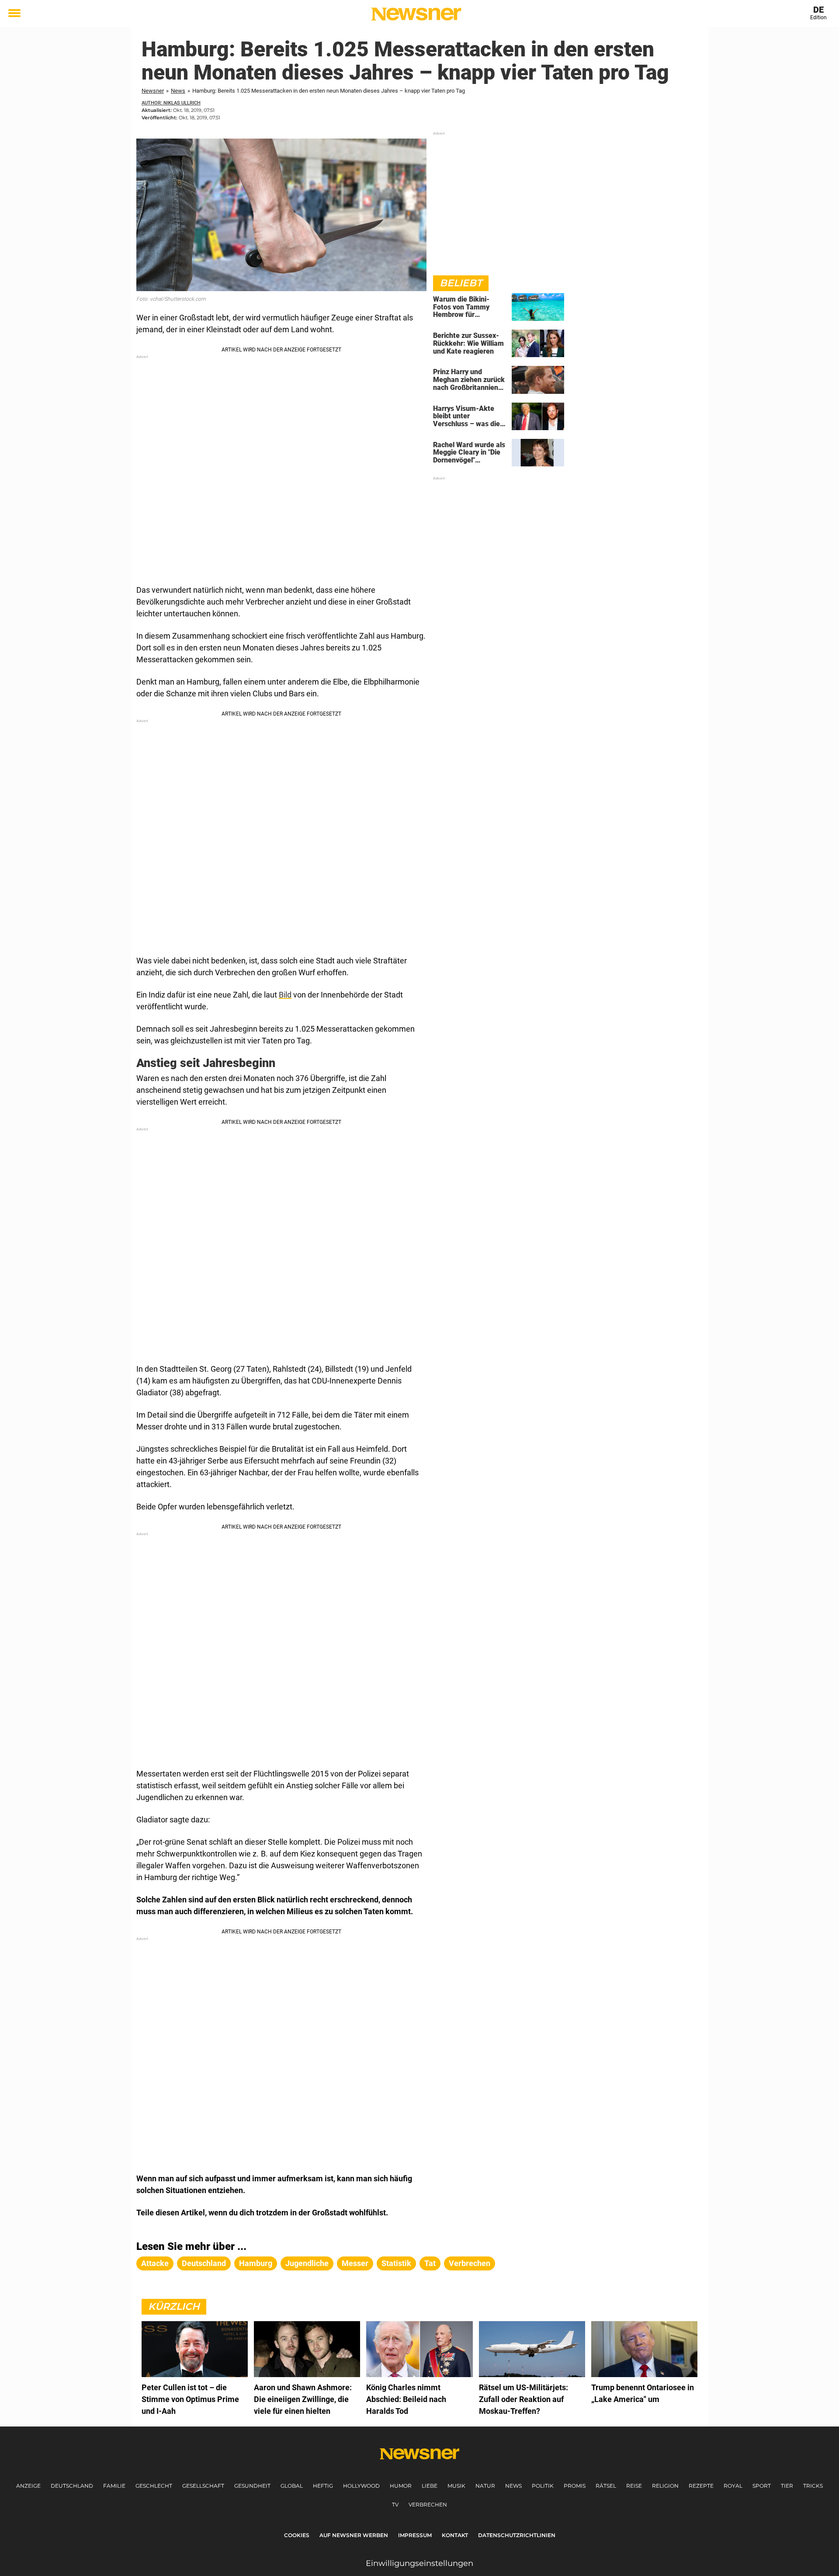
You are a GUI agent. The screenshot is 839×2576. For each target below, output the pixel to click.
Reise (634, 2486)
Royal (733, 2486)
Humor (401, 2486)
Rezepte (701, 2486)
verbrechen (470, 2263)
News (178, 91)
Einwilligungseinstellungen (419, 2563)
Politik (543, 2486)
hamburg (256, 2263)
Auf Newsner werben (354, 2535)
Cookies (297, 2535)
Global (292, 2486)
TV (395, 2505)
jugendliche (307, 2263)
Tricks (813, 2486)
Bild (285, 995)
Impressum (415, 2535)
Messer (355, 2263)
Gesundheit (252, 2486)
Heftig (323, 2486)
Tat (430, 2263)
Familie (114, 2486)
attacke (155, 2263)
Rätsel (606, 2486)
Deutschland (72, 2486)
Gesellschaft (203, 2486)
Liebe (430, 2486)
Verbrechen (428, 2505)
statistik (396, 2263)
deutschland (204, 2263)
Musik (456, 2486)
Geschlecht (154, 2486)
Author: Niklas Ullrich (171, 103)
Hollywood (361, 2486)
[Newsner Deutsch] (416, 14)
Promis (575, 2486)
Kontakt (455, 2535)
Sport (762, 2486)
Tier (787, 2486)
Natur (485, 2486)
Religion (665, 2486)
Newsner (153, 91)
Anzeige (28, 2486)
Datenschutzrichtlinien (517, 2535)
